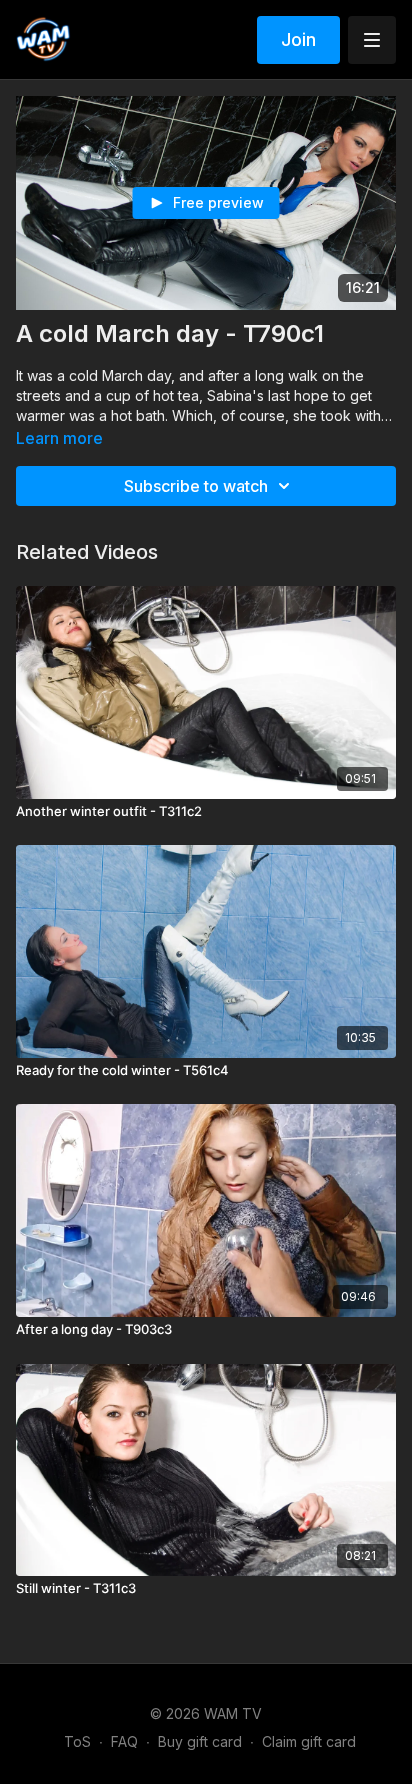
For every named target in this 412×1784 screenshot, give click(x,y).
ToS (77, 1741)
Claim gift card (309, 1741)
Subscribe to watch (196, 486)
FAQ (124, 1741)
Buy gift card (200, 1741)
